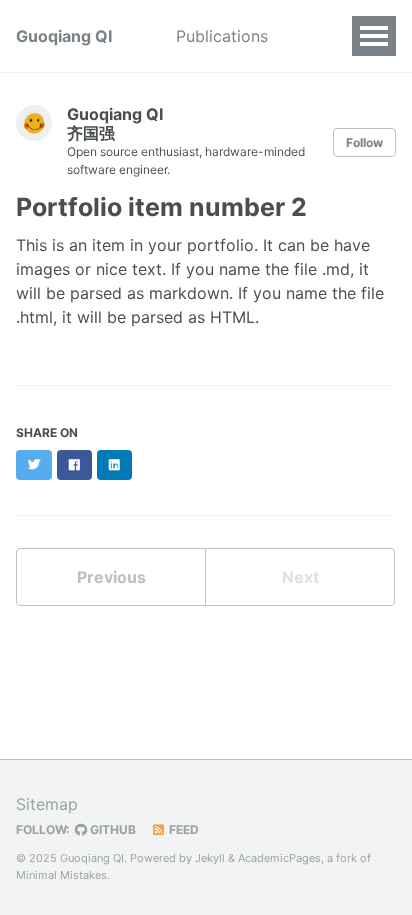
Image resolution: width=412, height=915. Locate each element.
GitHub (111, 829)
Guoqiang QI (64, 36)
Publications (222, 36)
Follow (364, 142)
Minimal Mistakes (61, 875)
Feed (182, 829)
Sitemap (47, 804)
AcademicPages (279, 858)
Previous (111, 577)
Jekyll (210, 858)
